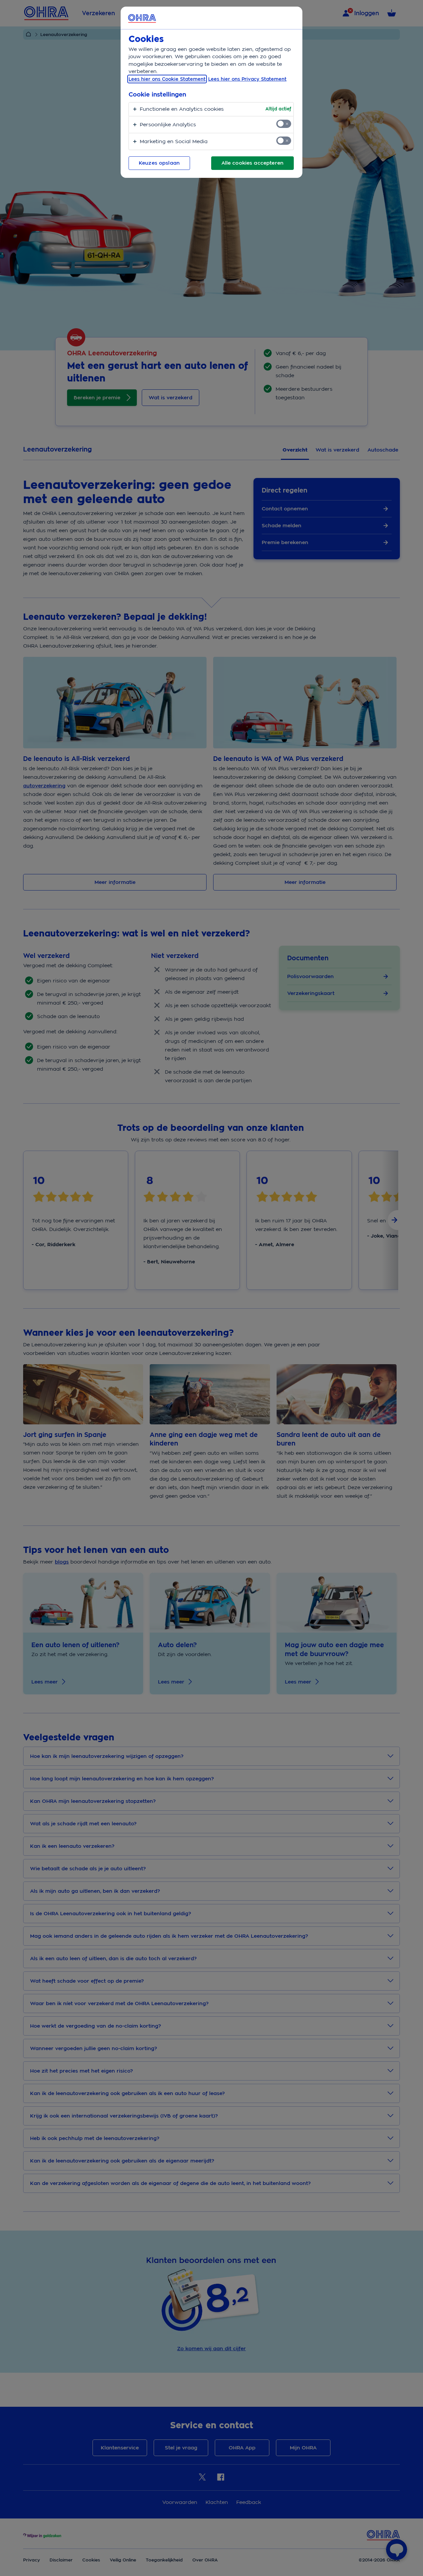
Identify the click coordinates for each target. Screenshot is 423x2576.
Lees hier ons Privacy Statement (247, 79)
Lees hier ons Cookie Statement (167, 79)
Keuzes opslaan (159, 163)
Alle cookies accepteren (252, 163)
